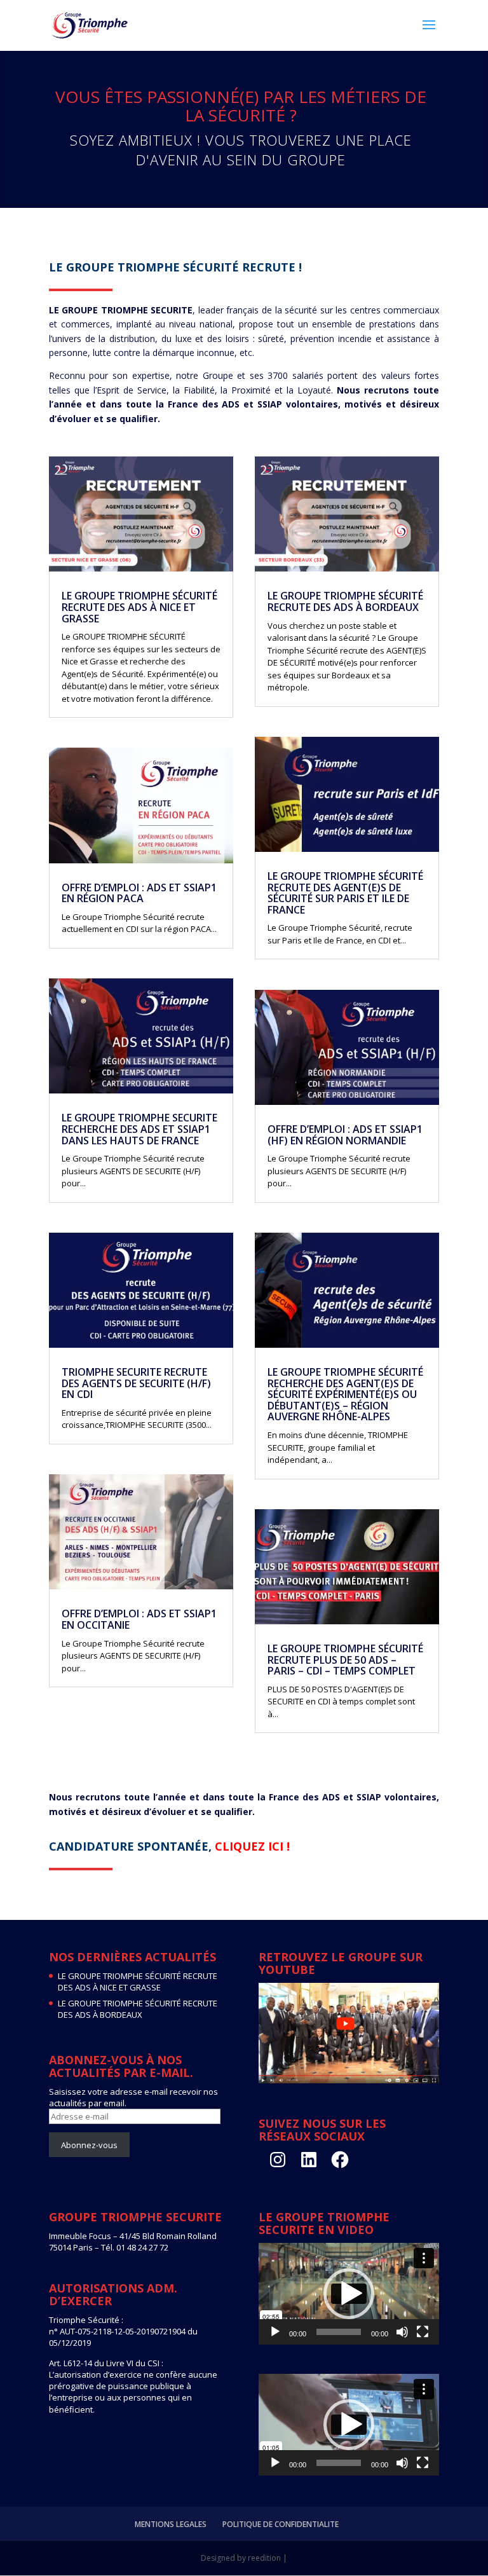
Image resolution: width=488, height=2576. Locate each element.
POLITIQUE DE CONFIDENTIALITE (281, 2524)
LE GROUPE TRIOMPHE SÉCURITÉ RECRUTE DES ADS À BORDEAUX (345, 601)
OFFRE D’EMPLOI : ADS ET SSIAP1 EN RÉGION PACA (139, 893)
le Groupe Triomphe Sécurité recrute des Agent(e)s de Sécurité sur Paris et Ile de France (345, 893)
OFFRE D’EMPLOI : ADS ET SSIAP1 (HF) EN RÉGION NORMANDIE (345, 1135)
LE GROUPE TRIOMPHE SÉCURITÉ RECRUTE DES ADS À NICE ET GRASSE (139, 607)
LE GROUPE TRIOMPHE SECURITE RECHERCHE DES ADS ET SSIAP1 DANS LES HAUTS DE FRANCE (139, 1129)
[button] (349, 2294)
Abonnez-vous (89, 2145)
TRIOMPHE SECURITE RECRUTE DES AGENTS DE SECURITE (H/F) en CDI (136, 1383)
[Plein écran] (423, 2332)
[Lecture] (275, 2332)
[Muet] (402, 2332)
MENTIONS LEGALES (171, 2524)
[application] (349, 2294)
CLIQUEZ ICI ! (252, 1846)
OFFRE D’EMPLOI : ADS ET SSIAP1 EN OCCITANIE (139, 1619)
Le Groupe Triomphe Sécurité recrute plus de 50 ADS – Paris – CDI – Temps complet (345, 1660)
